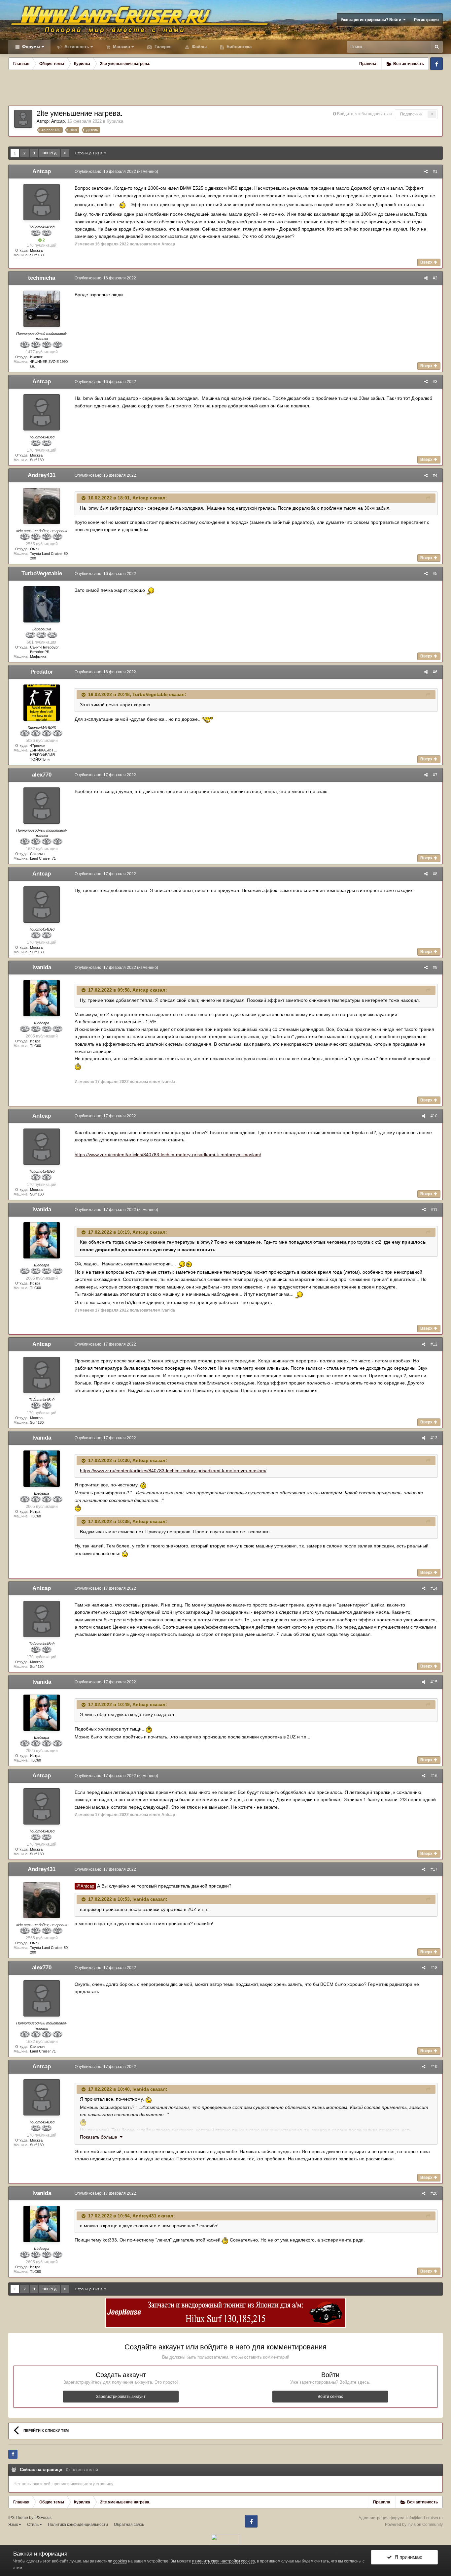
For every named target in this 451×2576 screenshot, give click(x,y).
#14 (434, 1588)
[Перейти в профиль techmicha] (42, 309)
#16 (434, 1776)
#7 (435, 775)
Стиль (33, 2525)
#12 (434, 1344)
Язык (14, 2525)
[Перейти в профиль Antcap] (23, 119)
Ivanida (42, 967)
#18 (434, 1968)
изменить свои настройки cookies (224, 2561)
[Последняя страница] (65, 153)
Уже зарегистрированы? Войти (372, 20)
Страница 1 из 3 (90, 153)
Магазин (121, 47)
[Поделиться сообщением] (426, 172)
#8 (435, 874)
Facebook (436, 64)
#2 (435, 278)
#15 (434, 1682)
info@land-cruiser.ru (425, 2518)
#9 (435, 968)
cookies (120, 2561)
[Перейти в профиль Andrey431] (42, 506)
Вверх (427, 262)
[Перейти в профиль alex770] (42, 806)
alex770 (42, 775)
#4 (435, 475)
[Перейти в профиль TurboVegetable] (42, 604)
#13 (434, 1438)
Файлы (199, 47)
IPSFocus (43, 2518)
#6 (435, 672)
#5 (435, 574)
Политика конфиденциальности (78, 2525)
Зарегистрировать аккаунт (121, 2397)
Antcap (58, 121)
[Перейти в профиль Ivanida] (42, 998)
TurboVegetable (42, 573)
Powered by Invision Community (414, 2525)
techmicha (42, 278)
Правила (368, 64)
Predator (42, 672)
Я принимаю (407, 2557)
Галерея (162, 47)
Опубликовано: (105, 172)
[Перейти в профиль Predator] (42, 703)
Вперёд (50, 153)
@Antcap (85, 1886)
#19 (434, 2067)
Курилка (115, 121)
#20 (434, 2193)
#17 (434, 1869)
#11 (434, 1210)
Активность (76, 47)
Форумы (31, 47)
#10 (434, 1116)
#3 (435, 382)
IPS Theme (18, 2518)
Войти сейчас (330, 2397)
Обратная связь (129, 2525)
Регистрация (426, 20)
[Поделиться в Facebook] (13, 2454)
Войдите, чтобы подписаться (364, 114)
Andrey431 (42, 475)
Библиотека (238, 47)
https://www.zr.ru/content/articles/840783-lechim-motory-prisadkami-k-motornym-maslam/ (168, 1155)
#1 (435, 172)
